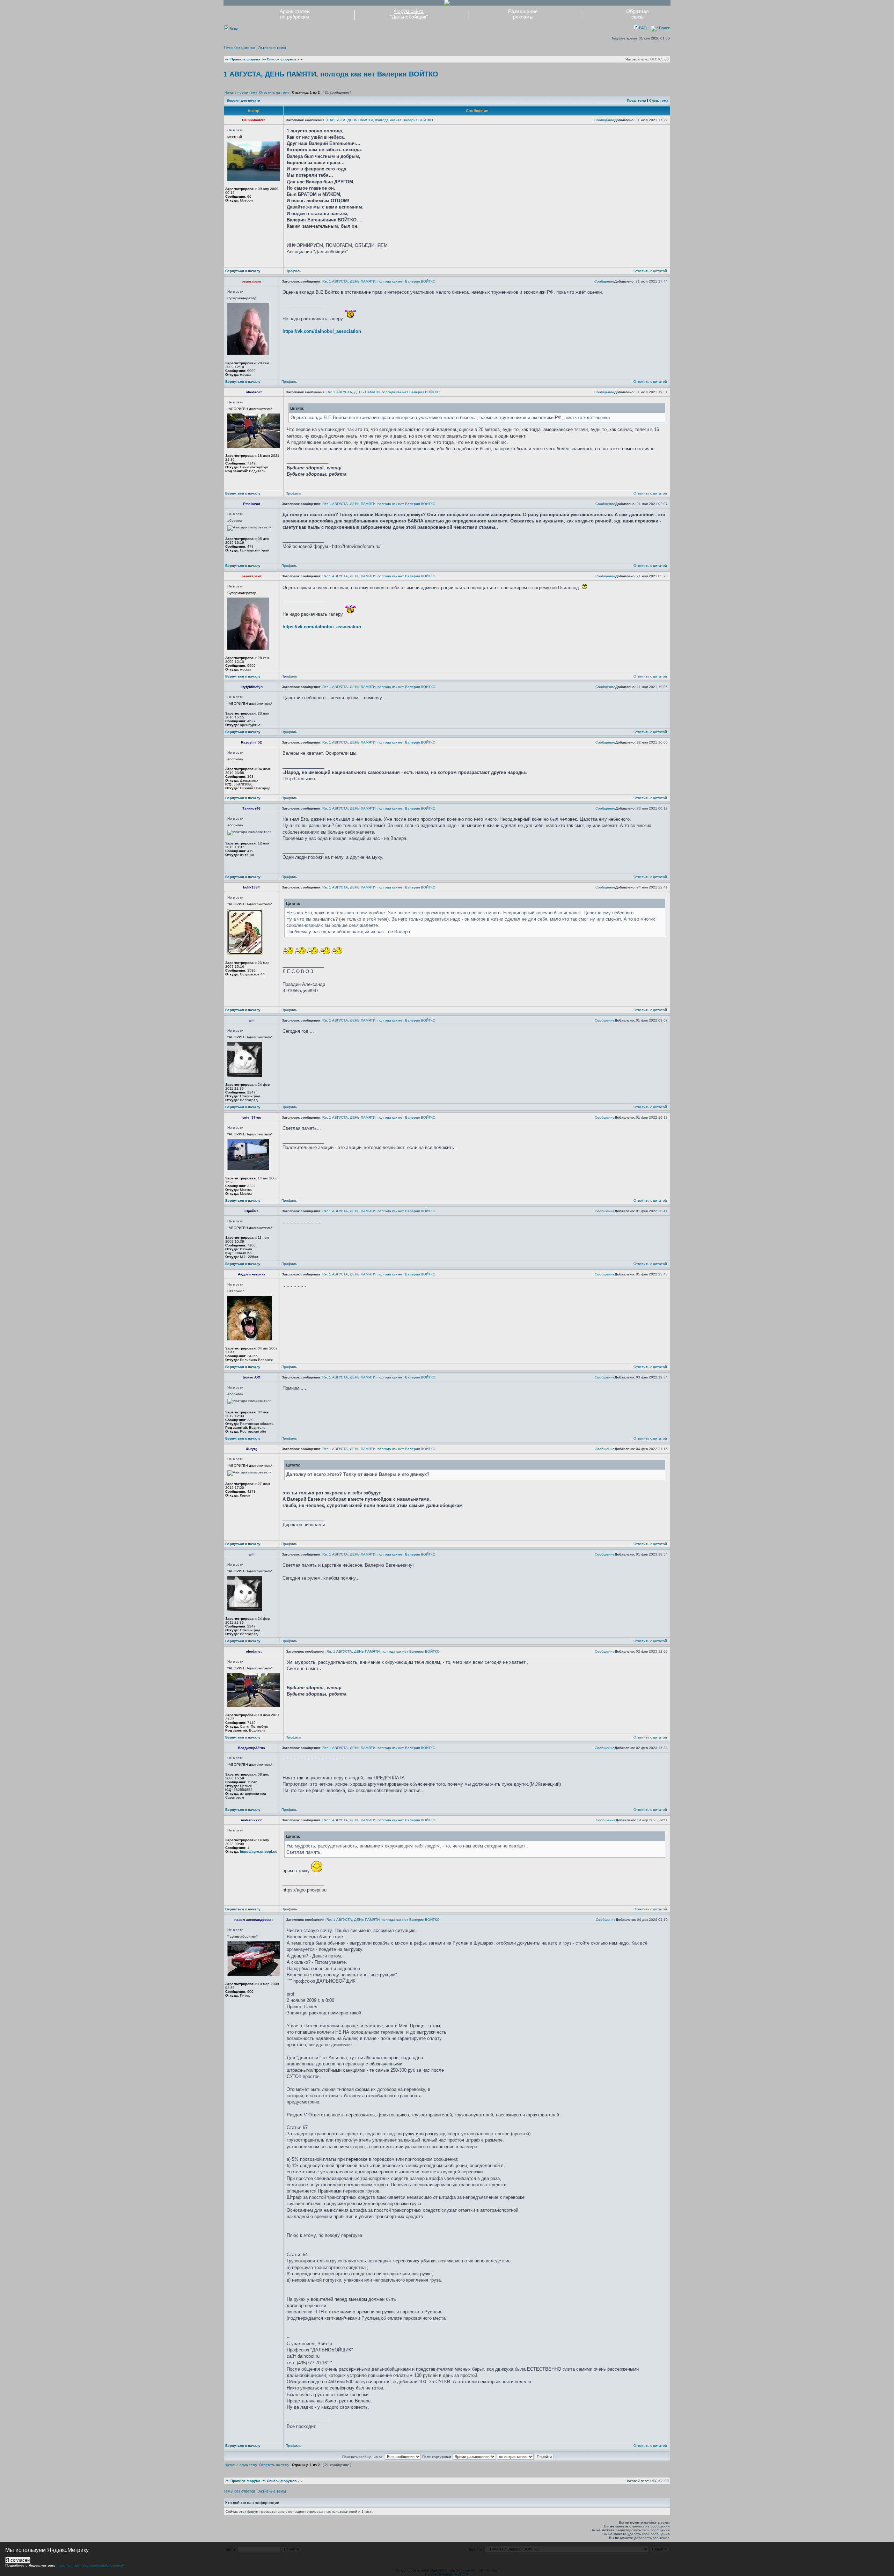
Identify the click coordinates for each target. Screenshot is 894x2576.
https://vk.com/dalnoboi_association (322, 331)
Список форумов (282, 59)
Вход (233, 29)
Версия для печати (243, 100)
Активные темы (272, 47)
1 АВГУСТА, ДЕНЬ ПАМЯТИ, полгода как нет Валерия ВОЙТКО (331, 74)
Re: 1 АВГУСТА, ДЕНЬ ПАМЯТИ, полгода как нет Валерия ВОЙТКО (379, 281)
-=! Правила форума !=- (246, 59)
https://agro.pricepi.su (259, 1851)
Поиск (664, 28)
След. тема (659, 100)
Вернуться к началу (243, 271)
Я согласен (18, 2560)
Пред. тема (636, 100)
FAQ (642, 28)
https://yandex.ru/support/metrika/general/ (90, 2565)
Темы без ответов (239, 47)
